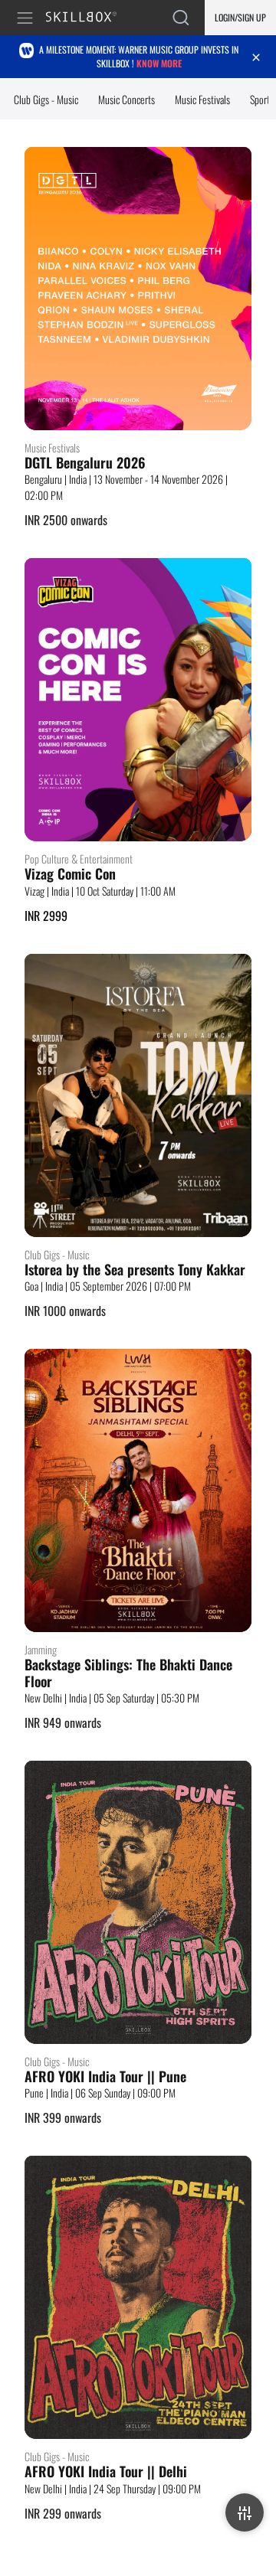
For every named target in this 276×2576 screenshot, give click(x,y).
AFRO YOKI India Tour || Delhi (106, 2472)
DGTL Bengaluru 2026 (85, 463)
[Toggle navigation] (28, 18)
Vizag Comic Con (70, 874)
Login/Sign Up (240, 17)
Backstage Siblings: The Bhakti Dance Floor (128, 1673)
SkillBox (88, 18)
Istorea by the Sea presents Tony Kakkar (135, 1270)
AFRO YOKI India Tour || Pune (105, 2077)
